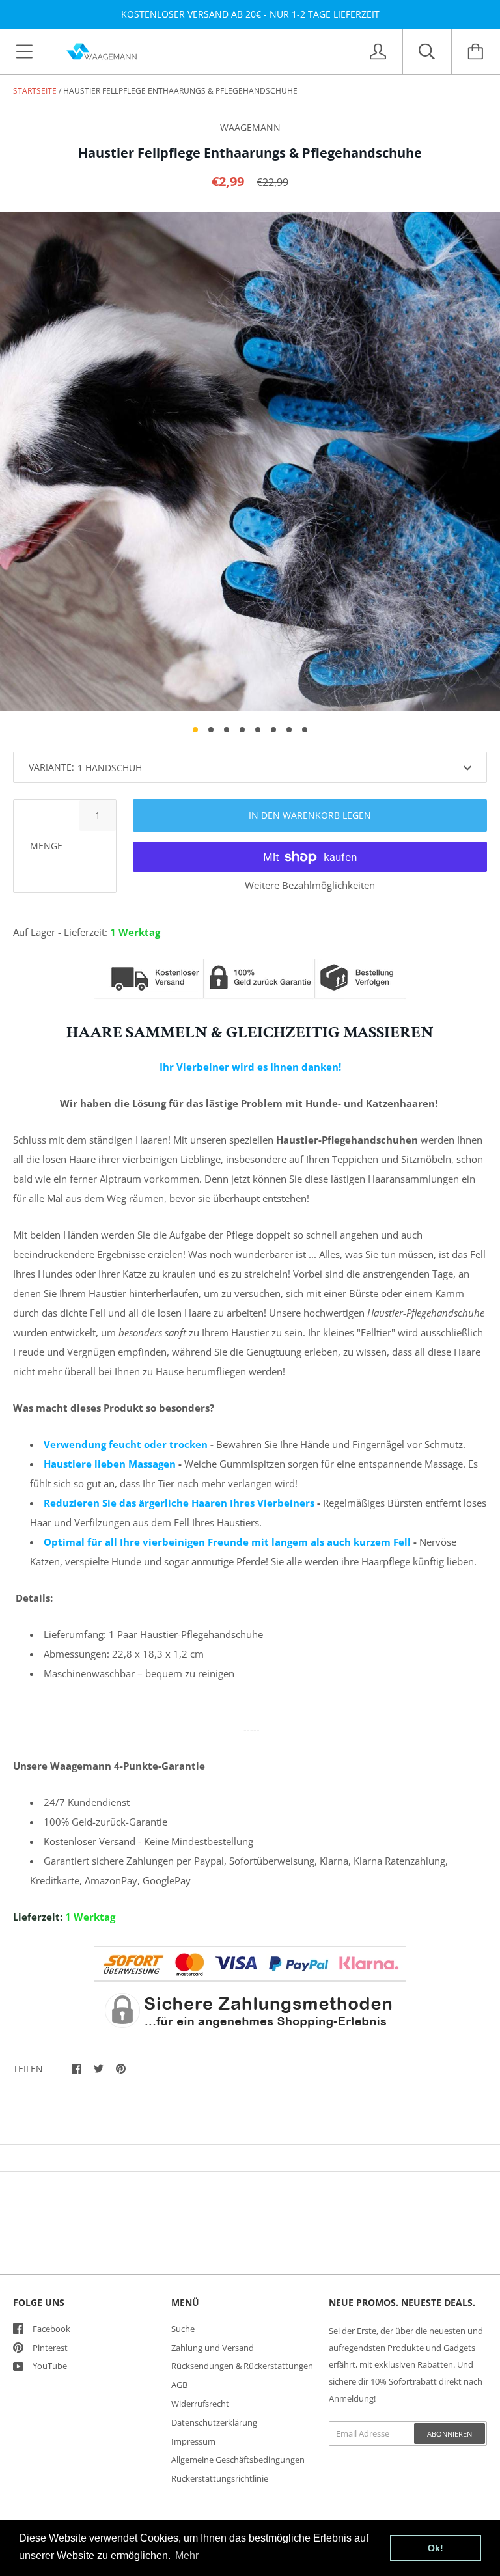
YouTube (50, 2366)
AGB (179, 2385)
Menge (46, 846)
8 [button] (305, 730)
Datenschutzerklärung (214, 2422)
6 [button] (273, 730)
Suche (183, 2329)
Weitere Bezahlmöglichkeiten (310, 885)
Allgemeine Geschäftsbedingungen (238, 2460)
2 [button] (211, 730)
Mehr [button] (187, 2555)
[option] (250, 461)
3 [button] (227, 730)
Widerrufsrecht (200, 2404)
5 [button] (258, 730)
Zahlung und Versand (213, 2348)
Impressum (193, 2441)
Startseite (35, 91)
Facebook (51, 2329)
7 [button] (289, 730)
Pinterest (50, 2348)
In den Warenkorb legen (310, 815)
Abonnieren (450, 2434)
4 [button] (242, 730)
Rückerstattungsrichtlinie (220, 2478)
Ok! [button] (436, 2548)
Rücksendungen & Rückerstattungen (242, 2366)
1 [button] (195, 730)
